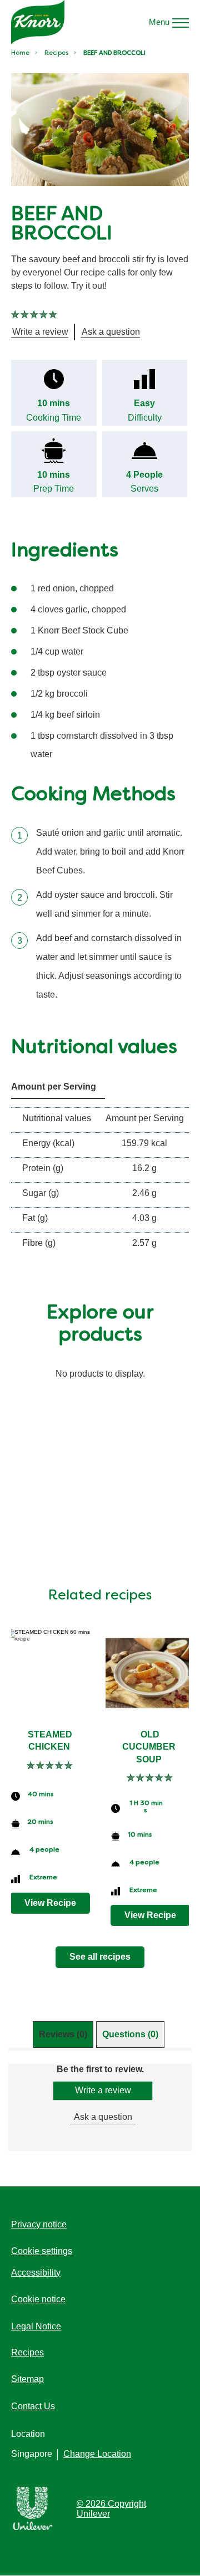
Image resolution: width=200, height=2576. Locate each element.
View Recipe (50, 1903)
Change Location (97, 2454)
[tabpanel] (100, 2107)
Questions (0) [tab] (130, 2034)
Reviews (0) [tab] (63, 2034)
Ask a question (103, 2117)
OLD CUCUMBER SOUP (150, 1747)
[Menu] (181, 22)
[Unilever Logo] (33, 2528)
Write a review (103, 2090)
